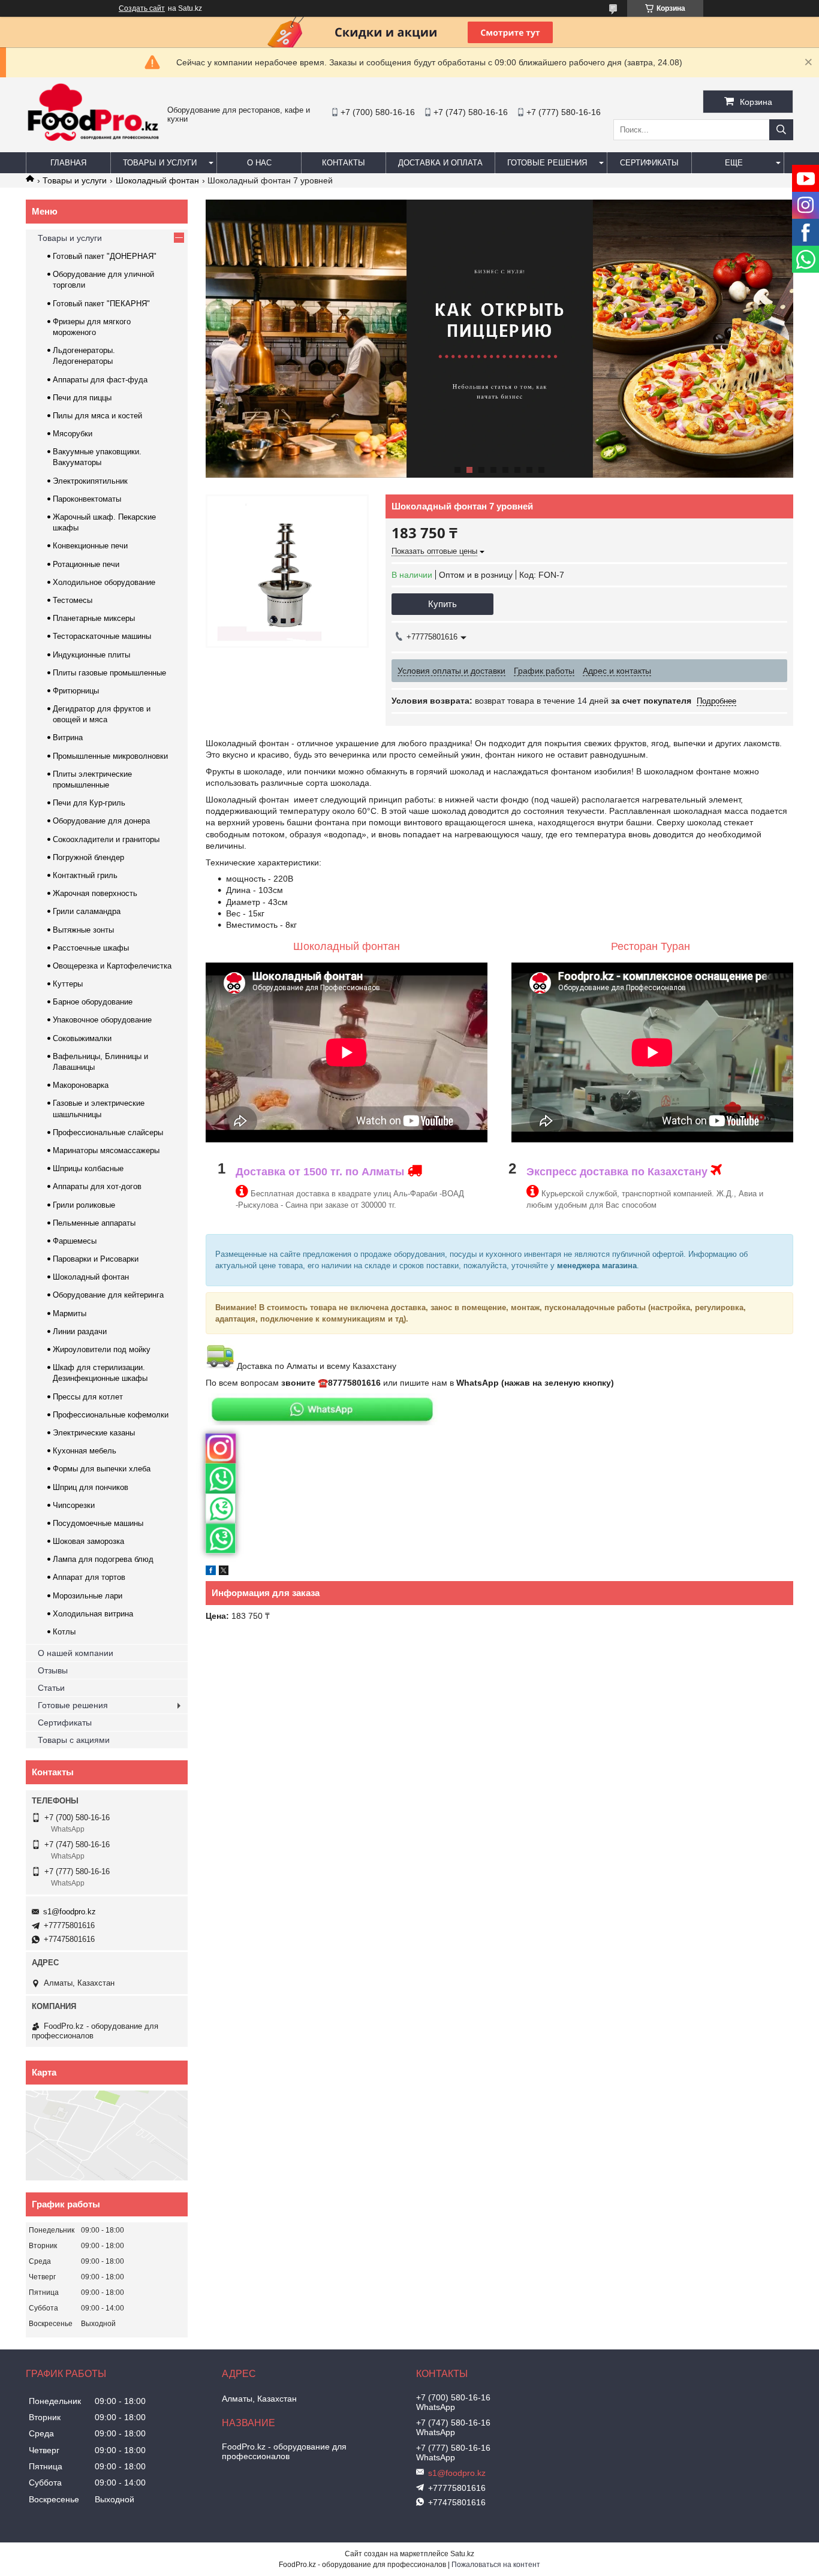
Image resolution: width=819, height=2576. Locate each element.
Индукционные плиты (91, 655)
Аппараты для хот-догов (97, 1186)
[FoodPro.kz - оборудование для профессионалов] (94, 143)
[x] (224, 1572)
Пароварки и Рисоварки (96, 1259)
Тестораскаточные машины (102, 636)
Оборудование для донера (101, 821)
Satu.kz (462, 2554)
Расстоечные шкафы (91, 948)
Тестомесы (73, 600)
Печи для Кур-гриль (89, 803)
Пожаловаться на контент (496, 2565)
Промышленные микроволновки (110, 756)
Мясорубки (73, 434)
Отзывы (53, 1670)
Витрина (68, 737)
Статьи (51, 1688)
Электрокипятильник (90, 481)
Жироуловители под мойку (102, 1349)
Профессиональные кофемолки (111, 1415)
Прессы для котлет (88, 1397)
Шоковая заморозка (88, 1541)
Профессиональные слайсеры (108, 1132)
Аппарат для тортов (89, 1577)
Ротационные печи (86, 564)
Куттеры (68, 984)
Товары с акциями (74, 1740)
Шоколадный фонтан (157, 180)
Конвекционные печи (90, 546)
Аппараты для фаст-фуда (100, 380)
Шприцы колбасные (88, 1168)
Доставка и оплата (440, 163)
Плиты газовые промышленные (109, 673)
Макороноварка (81, 1085)
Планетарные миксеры (94, 618)
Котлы (64, 1632)
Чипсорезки (74, 1505)
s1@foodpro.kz (70, 1912)
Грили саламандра (87, 911)
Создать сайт (142, 8)
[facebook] (211, 1572)
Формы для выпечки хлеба (102, 1469)
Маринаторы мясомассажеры (106, 1150)
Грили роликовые (84, 1205)
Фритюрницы (76, 691)
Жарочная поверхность (95, 893)
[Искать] (781, 130)
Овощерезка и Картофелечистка (112, 966)
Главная (68, 163)
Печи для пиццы (82, 398)
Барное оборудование (93, 1002)
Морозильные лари (88, 1596)
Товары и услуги (160, 163)
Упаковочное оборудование (102, 1020)
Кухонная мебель (85, 1451)
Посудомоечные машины (98, 1523)
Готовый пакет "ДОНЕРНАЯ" (105, 256)
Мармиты (70, 1313)
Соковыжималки (82, 1038)
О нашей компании (76, 1653)
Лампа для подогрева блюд (103, 1559)
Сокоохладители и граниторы (106, 839)
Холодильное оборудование (104, 582)
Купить (442, 604)
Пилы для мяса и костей (97, 416)
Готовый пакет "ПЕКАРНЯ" (101, 304)
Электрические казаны (94, 1433)
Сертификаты (649, 163)
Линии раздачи (80, 1331)
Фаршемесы (75, 1241)
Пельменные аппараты (94, 1223)
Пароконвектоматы (87, 499)
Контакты (344, 163)
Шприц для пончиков (91, 1487)
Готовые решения (547, 163)
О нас (259, 163)
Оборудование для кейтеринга (108, 1295)
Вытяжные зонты (83, 930)
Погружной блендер (88, 857)
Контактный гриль (85, 875)
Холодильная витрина (93, 1614)
